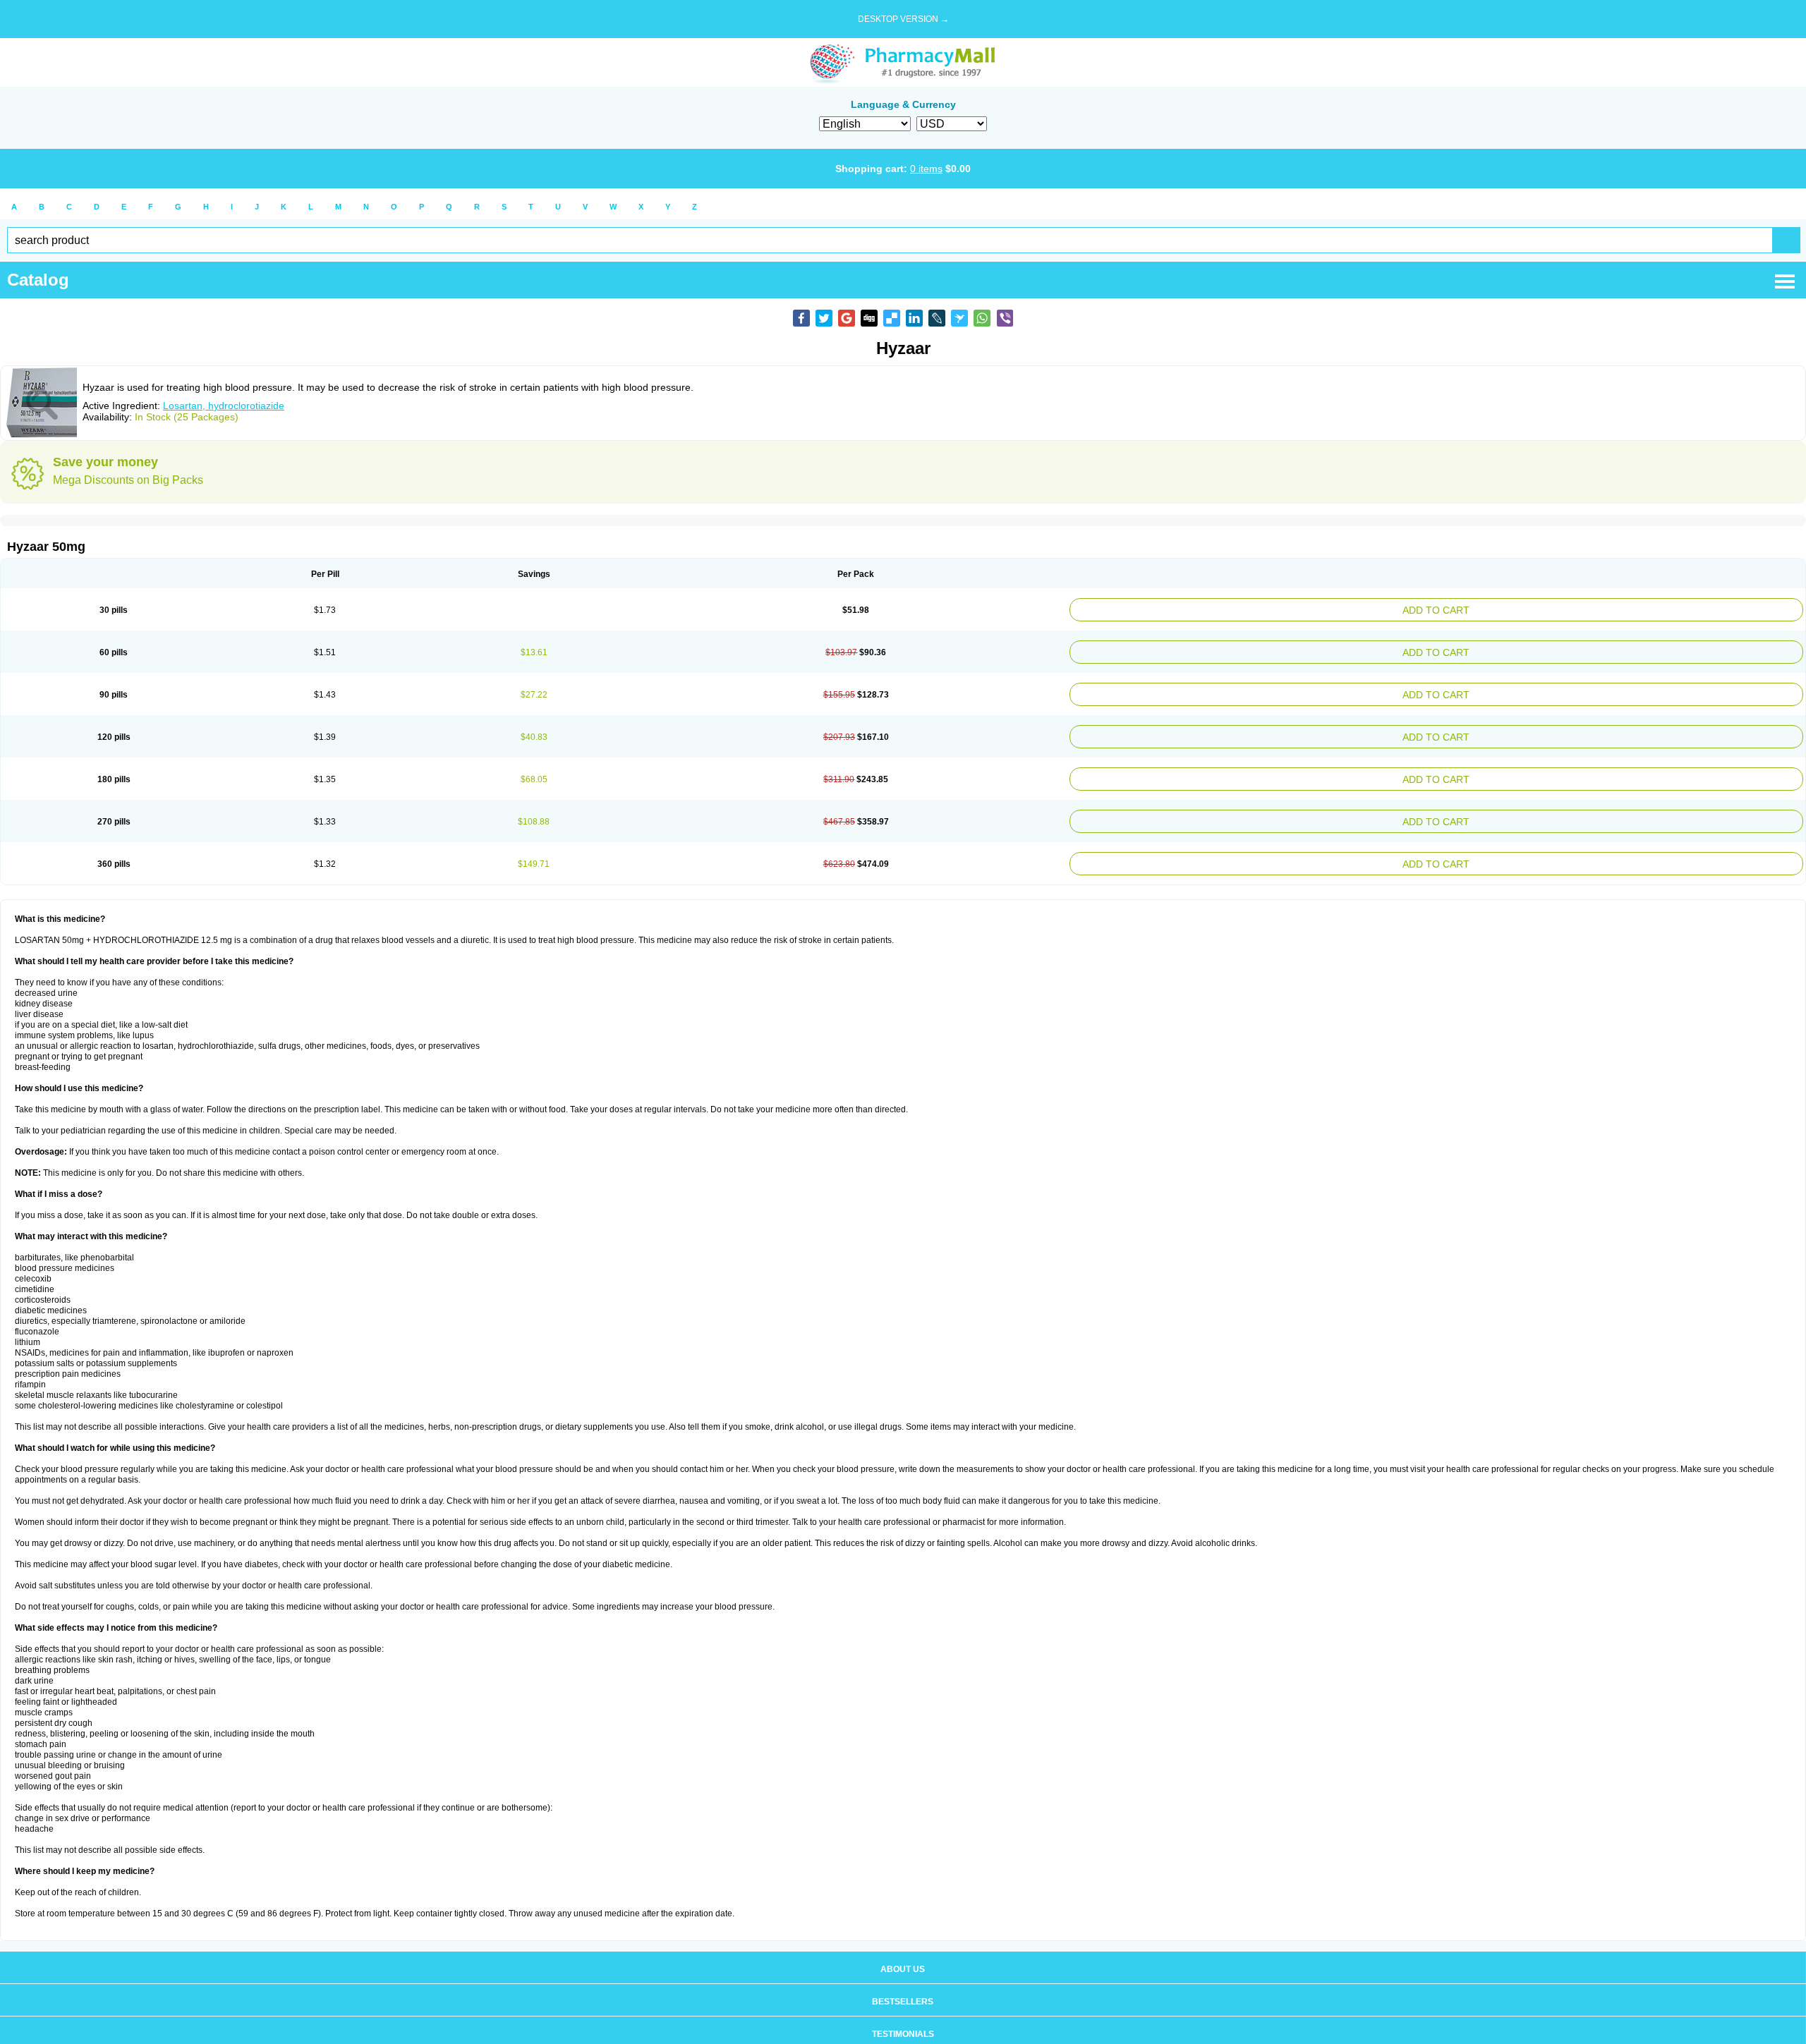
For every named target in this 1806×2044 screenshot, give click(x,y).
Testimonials (903, 2014)
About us (903, 1949)
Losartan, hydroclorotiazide (224, 406)
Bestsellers (903, 1982)
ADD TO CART (1563, 608)
